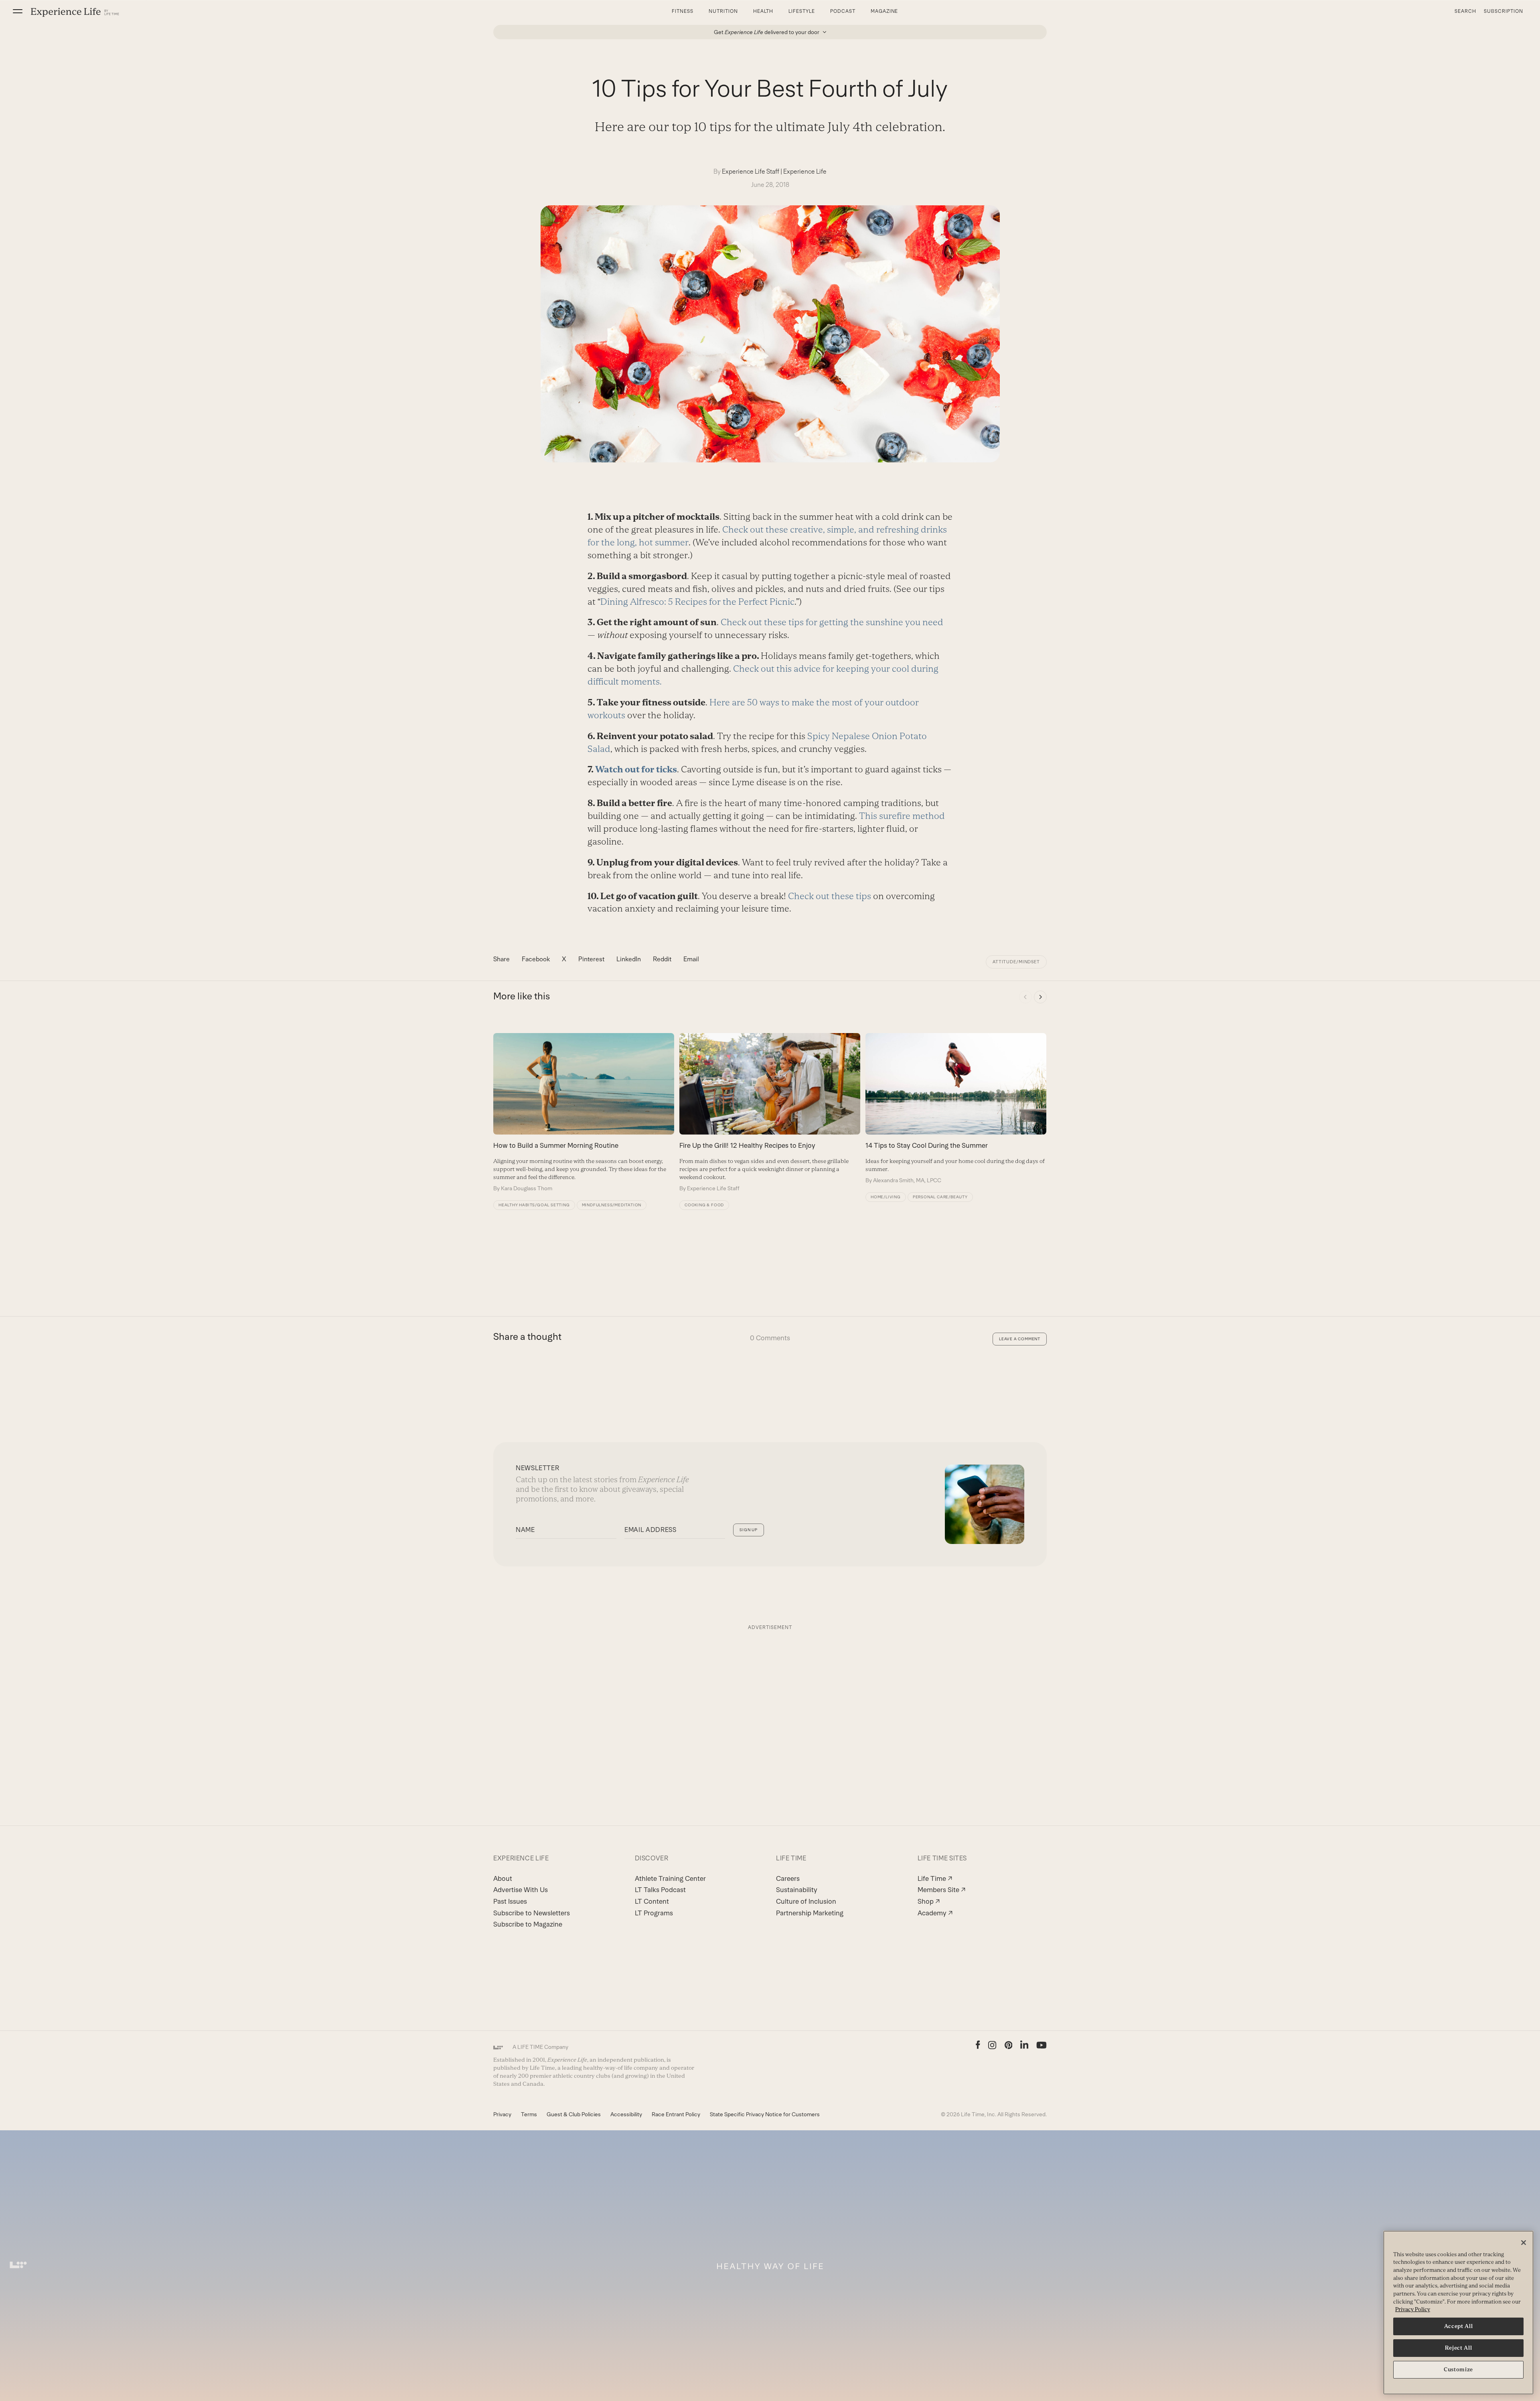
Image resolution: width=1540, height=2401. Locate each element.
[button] (18, 11)
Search (1465, 11)
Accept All (1459, 2326)
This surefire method (902, 816)
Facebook (536, 959)
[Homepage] (75, 12)
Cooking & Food (704, 1205)
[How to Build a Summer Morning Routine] (584, 1112)
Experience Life (805, 171)
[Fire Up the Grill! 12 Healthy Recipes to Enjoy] (770, 1112)
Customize (1458, 2370)
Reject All (1459, 2348)
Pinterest (591, 959)
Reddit (662, 959)
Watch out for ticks (636, 769)
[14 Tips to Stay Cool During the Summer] (956, 1108)
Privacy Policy (1413, 2309)
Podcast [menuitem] (843, 11)
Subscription (1504, 11)
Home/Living (886, 1197)
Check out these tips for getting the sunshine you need (832, 622)
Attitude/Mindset (1016, 962)
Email (691, 959)
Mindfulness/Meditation (612, 1205)
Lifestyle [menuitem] (802, 11)
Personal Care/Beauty (940, 1197)
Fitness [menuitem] (683, 11)
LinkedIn (629, 959)
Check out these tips (830, 896)
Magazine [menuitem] (884, 11)
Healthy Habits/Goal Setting (534, 1205)
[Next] (1040, 997)
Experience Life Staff (751, 171)
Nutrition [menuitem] (723, 11)
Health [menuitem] (763, 11)
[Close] (1524, 2243)
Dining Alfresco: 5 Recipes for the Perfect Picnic (697, 602)
